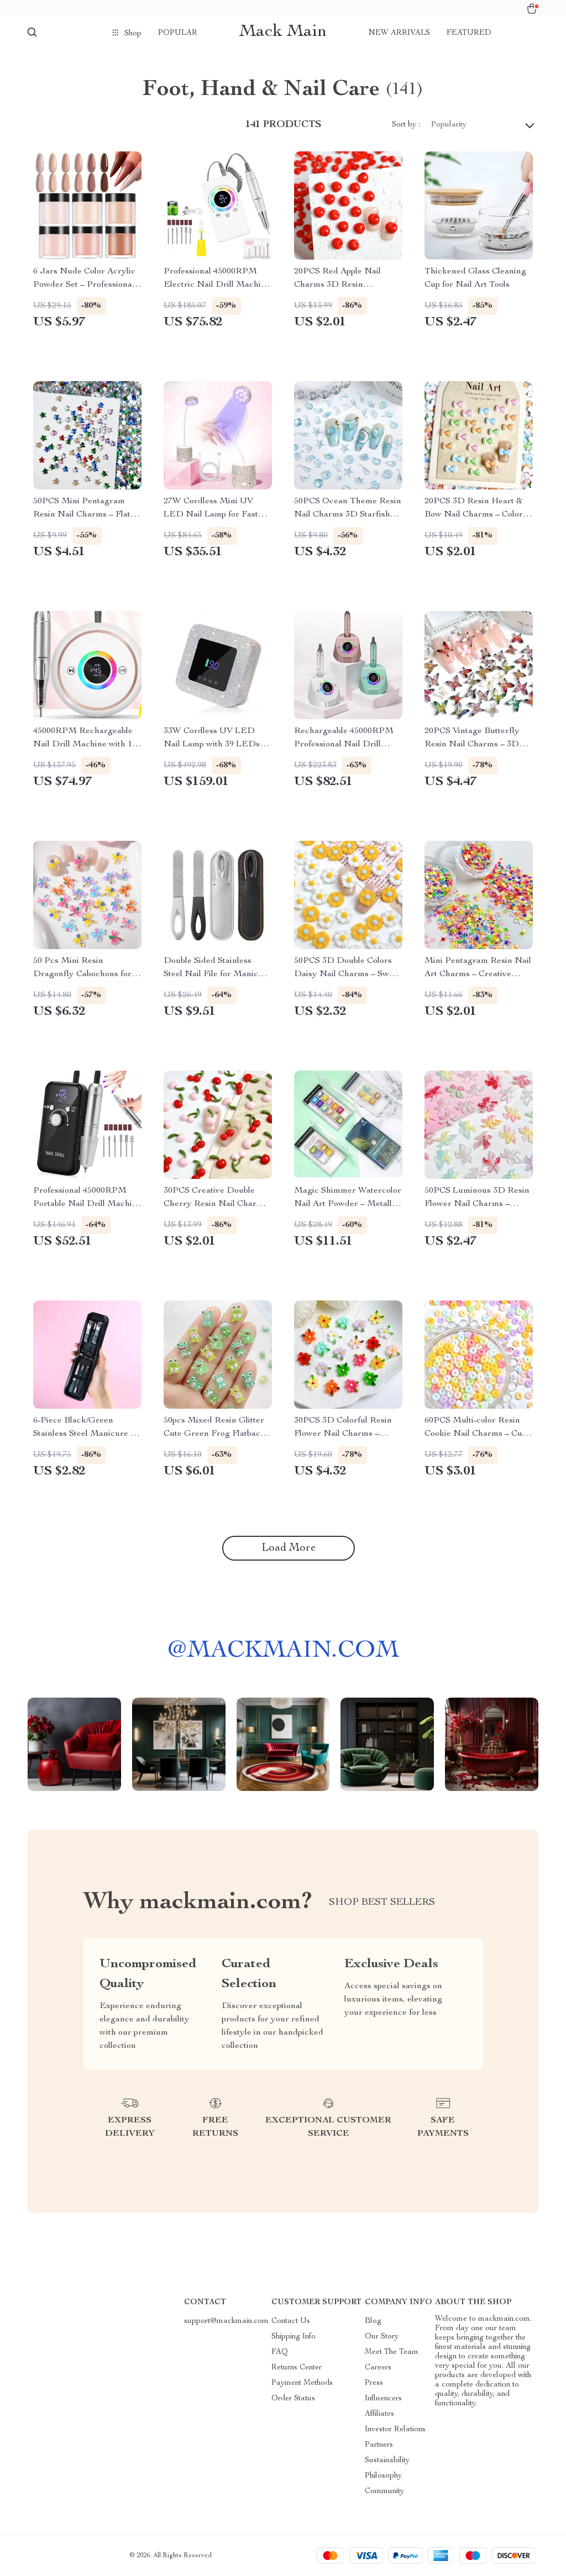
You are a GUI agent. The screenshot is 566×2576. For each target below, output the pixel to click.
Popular (178, 33)
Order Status (293, 2399)
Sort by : (406, 125)
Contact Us (291, 2321)
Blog (373, 2321)
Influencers (383, 2399)
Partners (379, 2445)
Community (384, 2491)
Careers (378, 2368)
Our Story (382, 2337)
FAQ (280, 2352)
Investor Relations (395, 2430)
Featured (469, 33)
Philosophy (383, 2476)
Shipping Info (294, 2337)
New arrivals (399, 33)
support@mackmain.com (226, 2321)
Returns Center (297, 2368)
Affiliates (379, 2414)
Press (374, 2383)
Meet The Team (392, 2352)
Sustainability (387, 2461)
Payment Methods (302, 2383)
